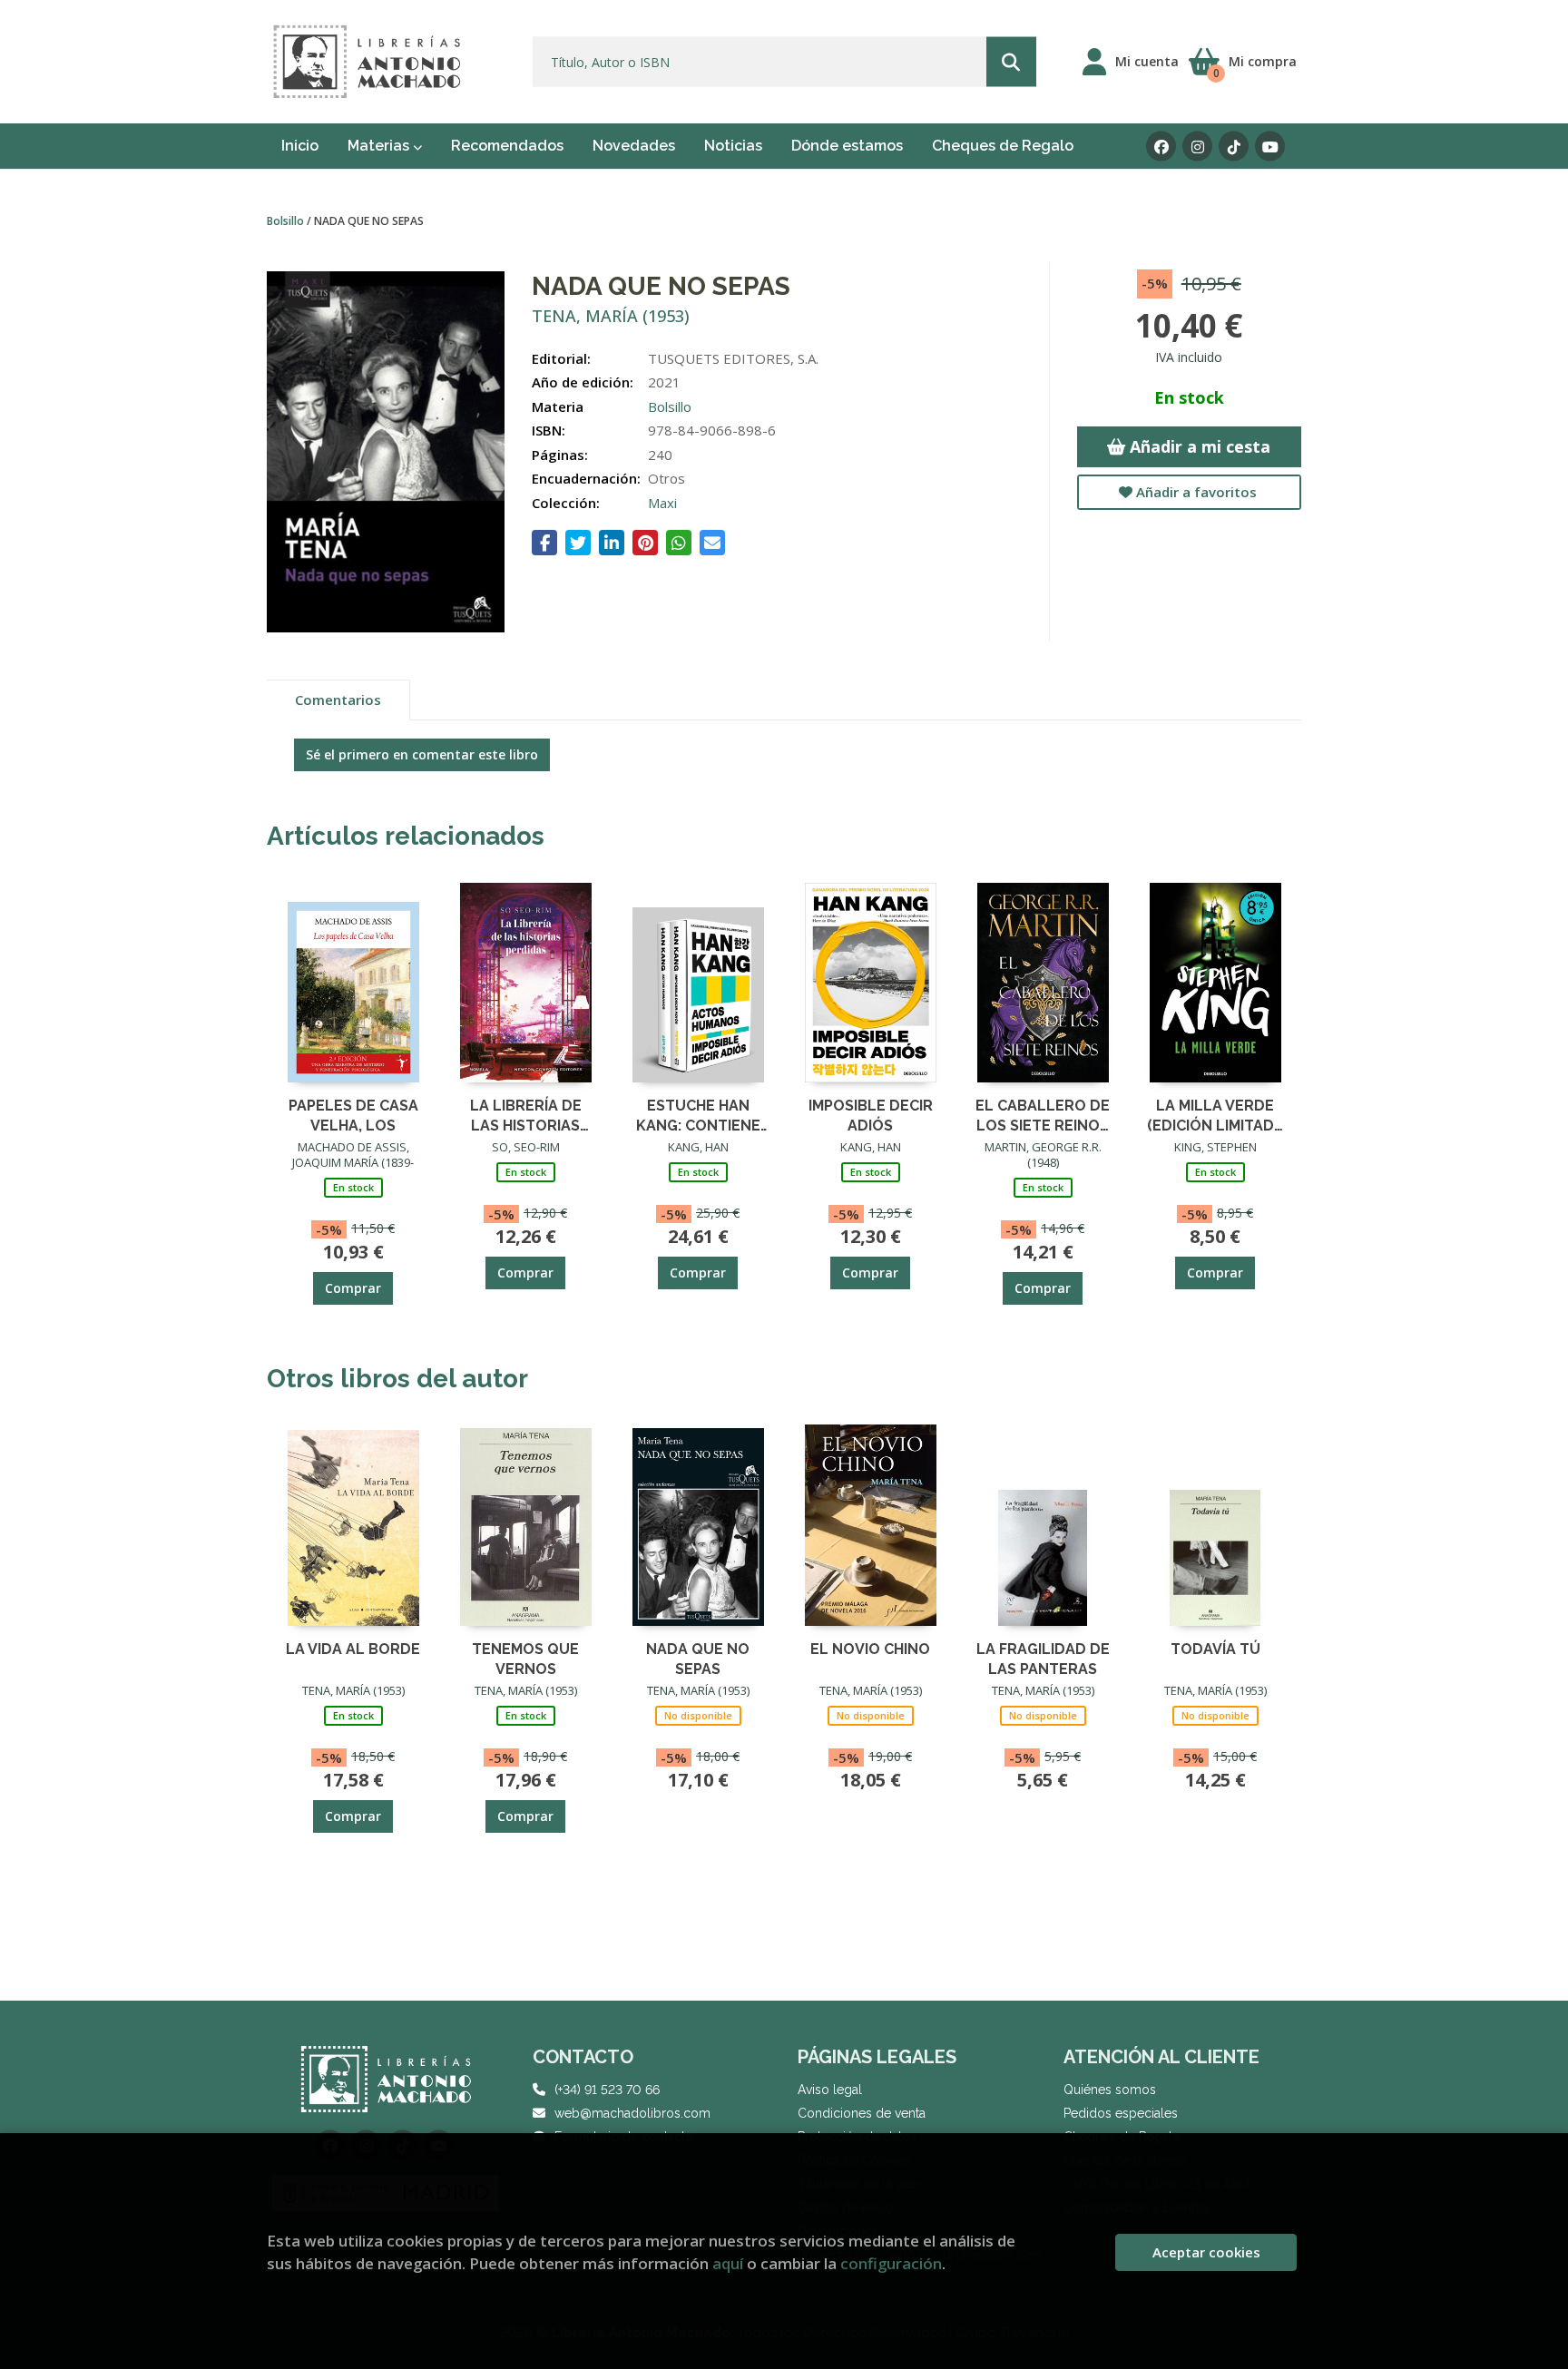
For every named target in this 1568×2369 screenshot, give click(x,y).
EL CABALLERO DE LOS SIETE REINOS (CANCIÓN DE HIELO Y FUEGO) (1043, 1115)
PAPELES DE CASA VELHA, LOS (353, 1115)
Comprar (353, 1288)
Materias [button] (380, 146)
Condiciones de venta (862, 2113)
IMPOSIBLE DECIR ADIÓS (871, 1115)
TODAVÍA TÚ (1215, 1649)
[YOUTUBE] (1270, 147)
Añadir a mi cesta (1198, 446)
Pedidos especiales (1121, 2113)
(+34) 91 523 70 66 (607, 2090)
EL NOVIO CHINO (870, 1649)
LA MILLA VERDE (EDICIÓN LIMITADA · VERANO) (1215, 1115)
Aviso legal (830, 2090)
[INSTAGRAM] (1197, 147)
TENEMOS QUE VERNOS (525, 1658)
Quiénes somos (1110, 2090)
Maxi (662, 503)
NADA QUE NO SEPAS (698, 1658)
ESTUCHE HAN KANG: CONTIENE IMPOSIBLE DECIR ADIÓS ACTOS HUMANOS (698, 1115)
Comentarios (338, 700)
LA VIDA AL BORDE (353, 1649)
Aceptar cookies (1206, 2252)
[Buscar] (1011, 62)
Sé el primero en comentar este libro (422, 754)
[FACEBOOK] (1161, 147)
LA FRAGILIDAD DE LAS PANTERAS (1043, 1658)
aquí (728, 2263)
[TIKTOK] (1234, 147)
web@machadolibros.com (632, 2113)
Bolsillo (287, 221)
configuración (891, 2263)
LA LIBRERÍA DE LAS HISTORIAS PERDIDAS (526, 1115)
